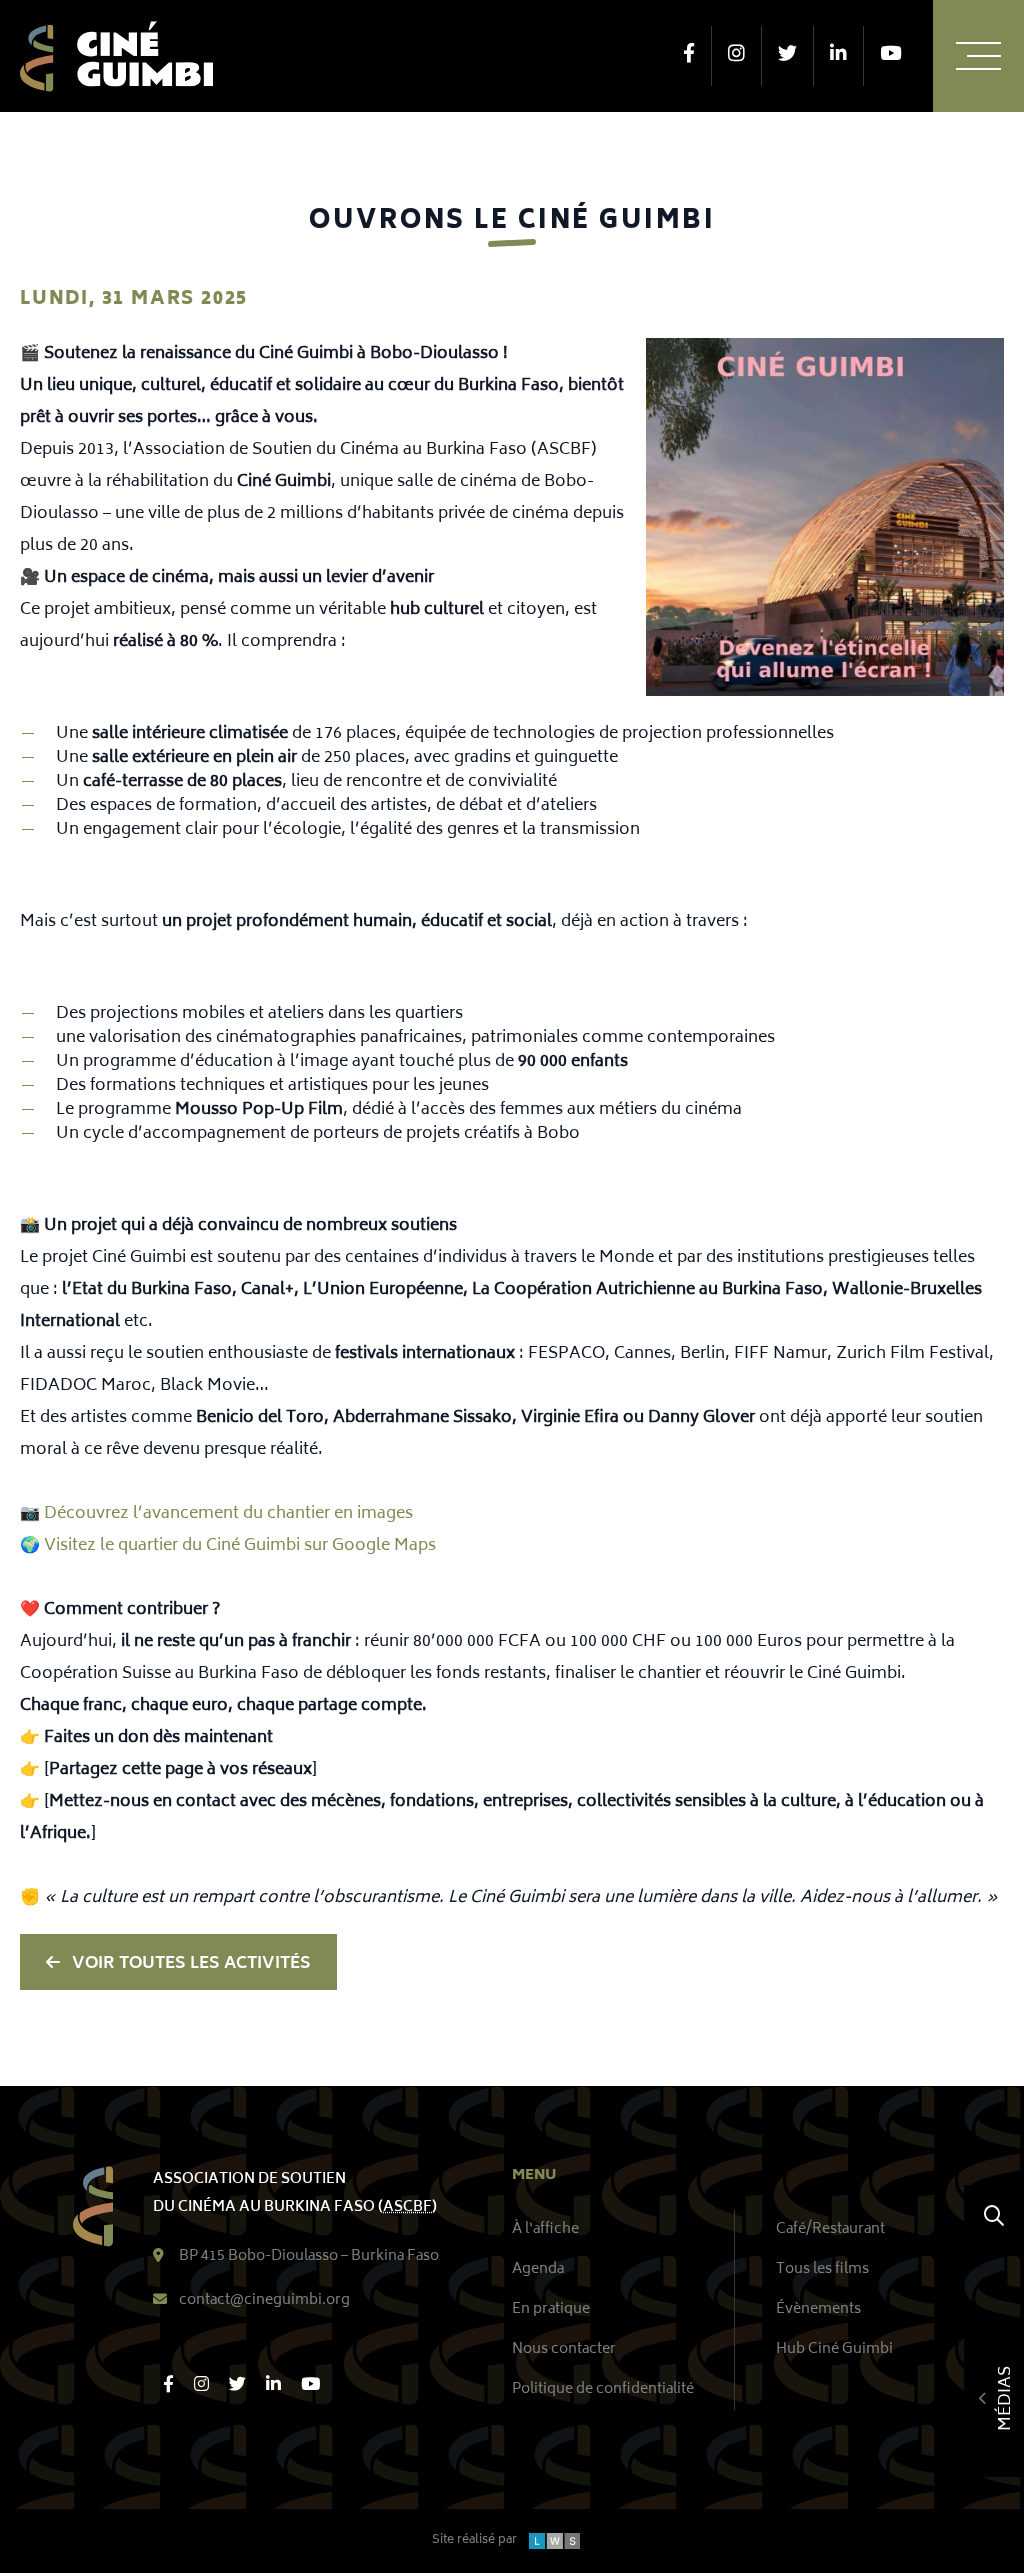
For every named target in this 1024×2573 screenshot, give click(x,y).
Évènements (818, 2309)
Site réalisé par (486, 2541)
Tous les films (822, 2269)
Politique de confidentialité (603, 2389)
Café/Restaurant (830, 2229)
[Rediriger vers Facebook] (689, 56)
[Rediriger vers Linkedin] (838, 56)
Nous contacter (564, 2349)
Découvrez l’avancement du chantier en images (228, 1514)
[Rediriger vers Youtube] (890, 56)
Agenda (538, 2269)
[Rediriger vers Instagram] (736, 56)
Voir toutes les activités (191, 1964)
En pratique (551, 2309)
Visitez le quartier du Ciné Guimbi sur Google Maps (240, 1546)
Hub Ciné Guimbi (834, 2349)
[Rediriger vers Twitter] (787, 56)
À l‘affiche (545, 2229)
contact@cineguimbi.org (264, 2301)
